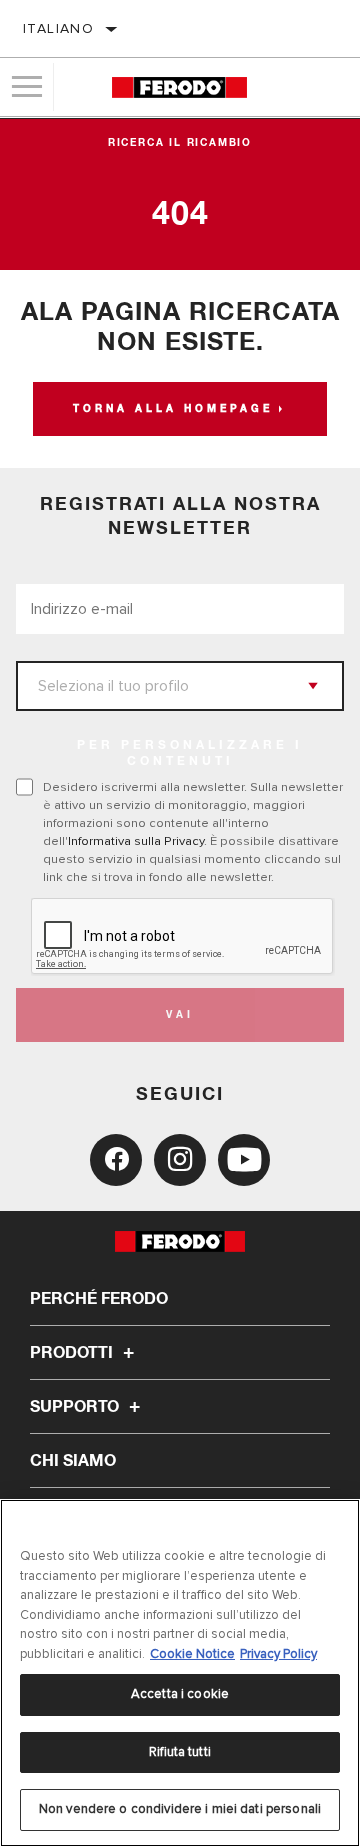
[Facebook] (116, 1160)
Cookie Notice (192, 1654)
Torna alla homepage (173, 409)
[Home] (179, 87)
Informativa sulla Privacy (136, 841)
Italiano (58, 28)
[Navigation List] (27, 87)
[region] (180, 1673)
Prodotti (73, 1353)
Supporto (76, 1407)
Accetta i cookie (180, 1694)
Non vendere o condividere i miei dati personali (180, 1809)
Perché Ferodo (99, 1299)
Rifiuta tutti (180, 1752)
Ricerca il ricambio (180, 143)
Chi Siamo (73, 1461)
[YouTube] (244, 1160)
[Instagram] (180, 1160)
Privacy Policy (278, 1654)
